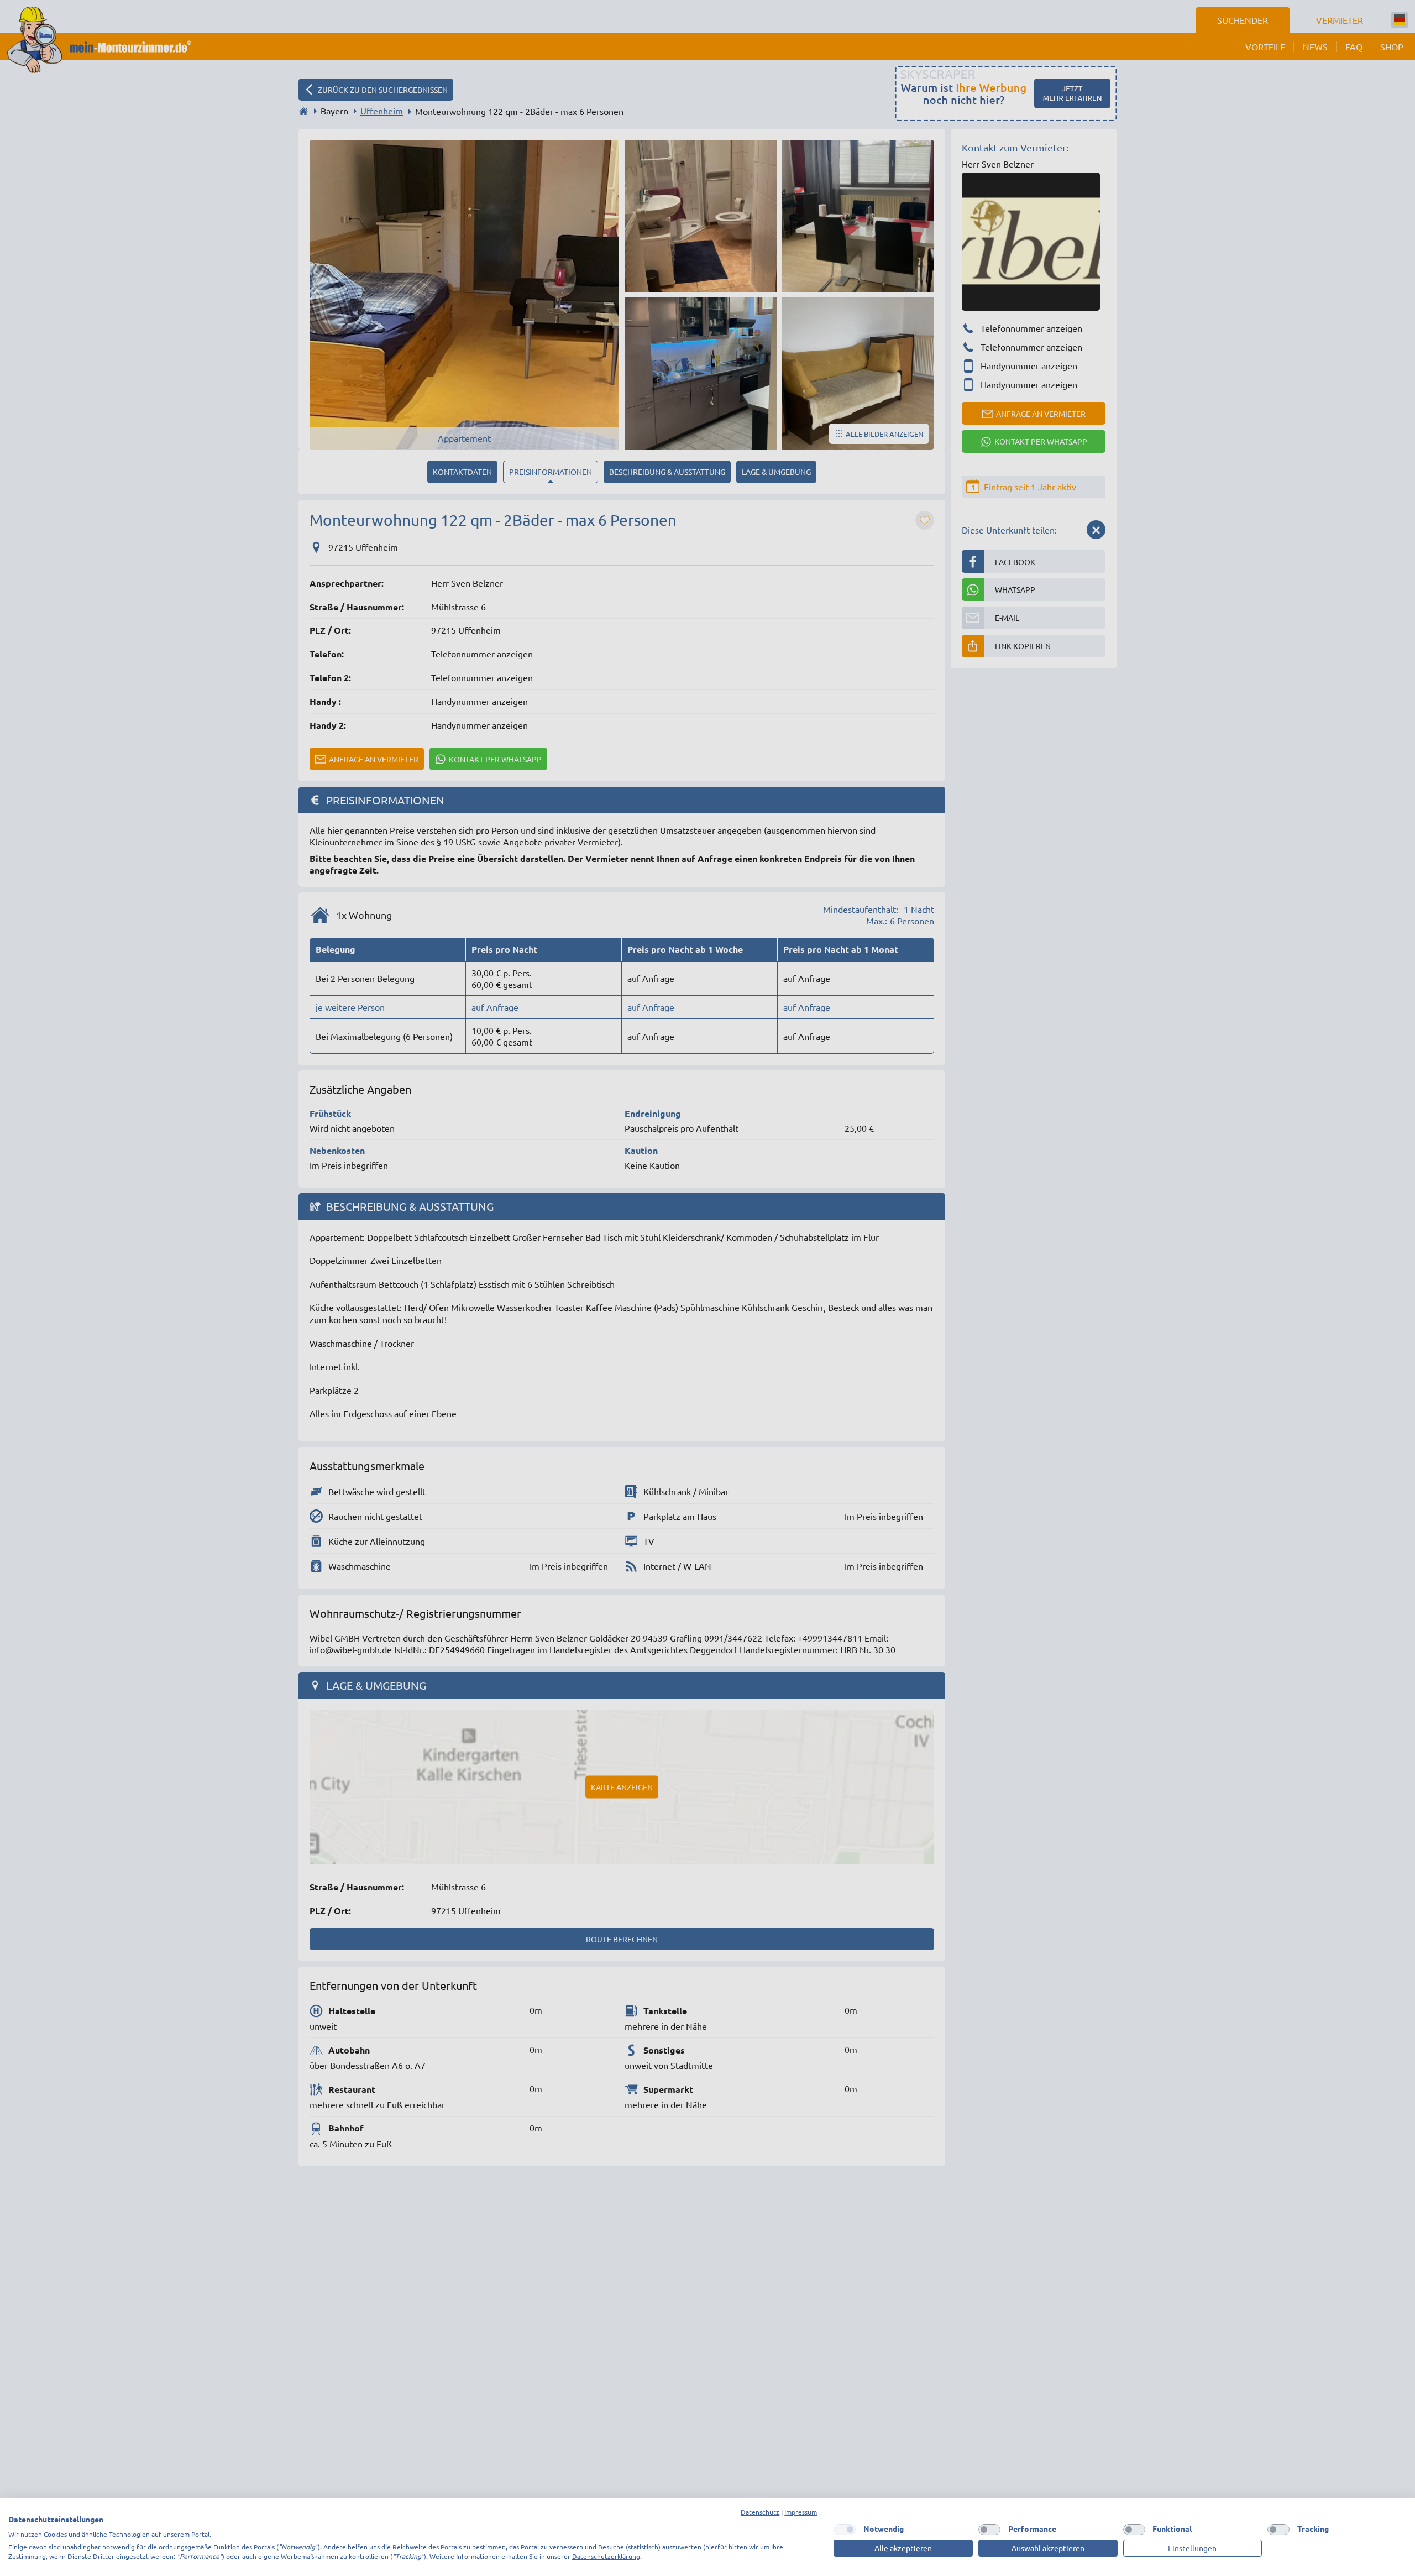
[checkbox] (845, 2530)
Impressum (801, 2512)
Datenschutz (760, 2512)
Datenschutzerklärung (606, 2556)
